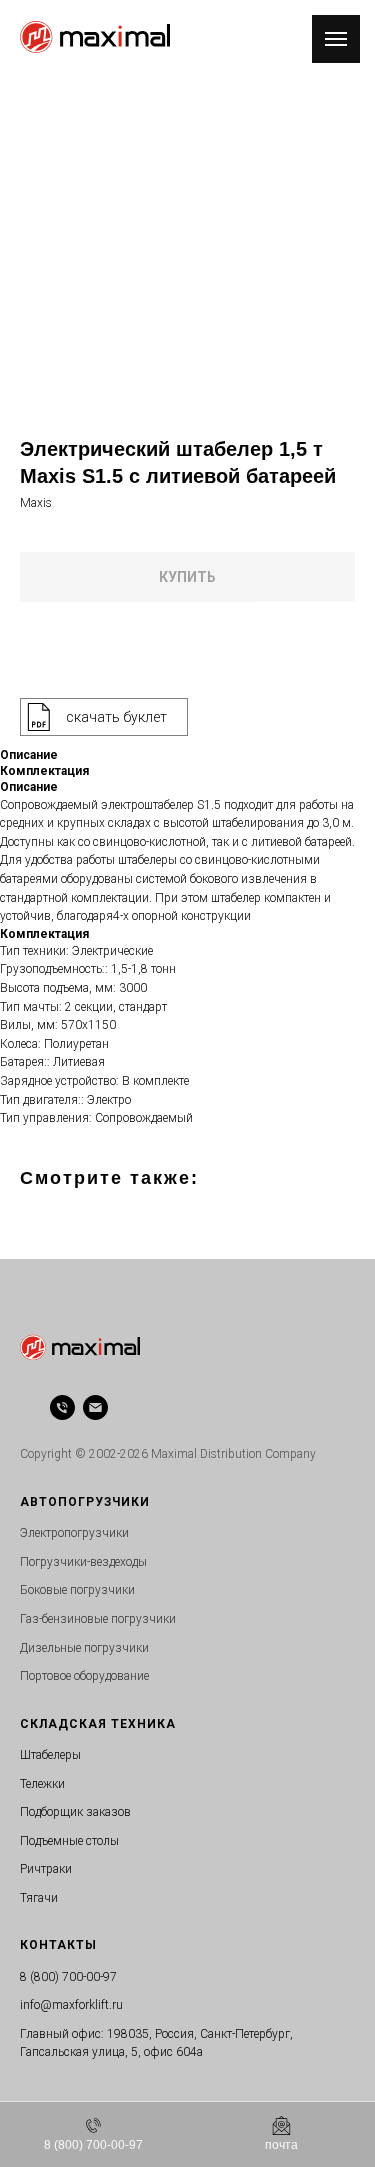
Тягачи (39, 1898)
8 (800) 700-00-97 (68, 1977)
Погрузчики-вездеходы (83, 1562)
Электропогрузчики (74, 1533)
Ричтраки (46, 1869)
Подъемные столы (69, 1841)
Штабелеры (50, 1755)
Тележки (42, 1784)
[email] (95, 1407)
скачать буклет (116, 717)
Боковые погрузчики (77, 1590)
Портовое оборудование (84, 1676)
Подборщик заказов (75, 1812)
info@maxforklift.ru (71, 2005)
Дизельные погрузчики (84, 1648)
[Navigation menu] (336, 39)
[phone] (62, 1407)
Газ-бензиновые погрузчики (98, 1619)
